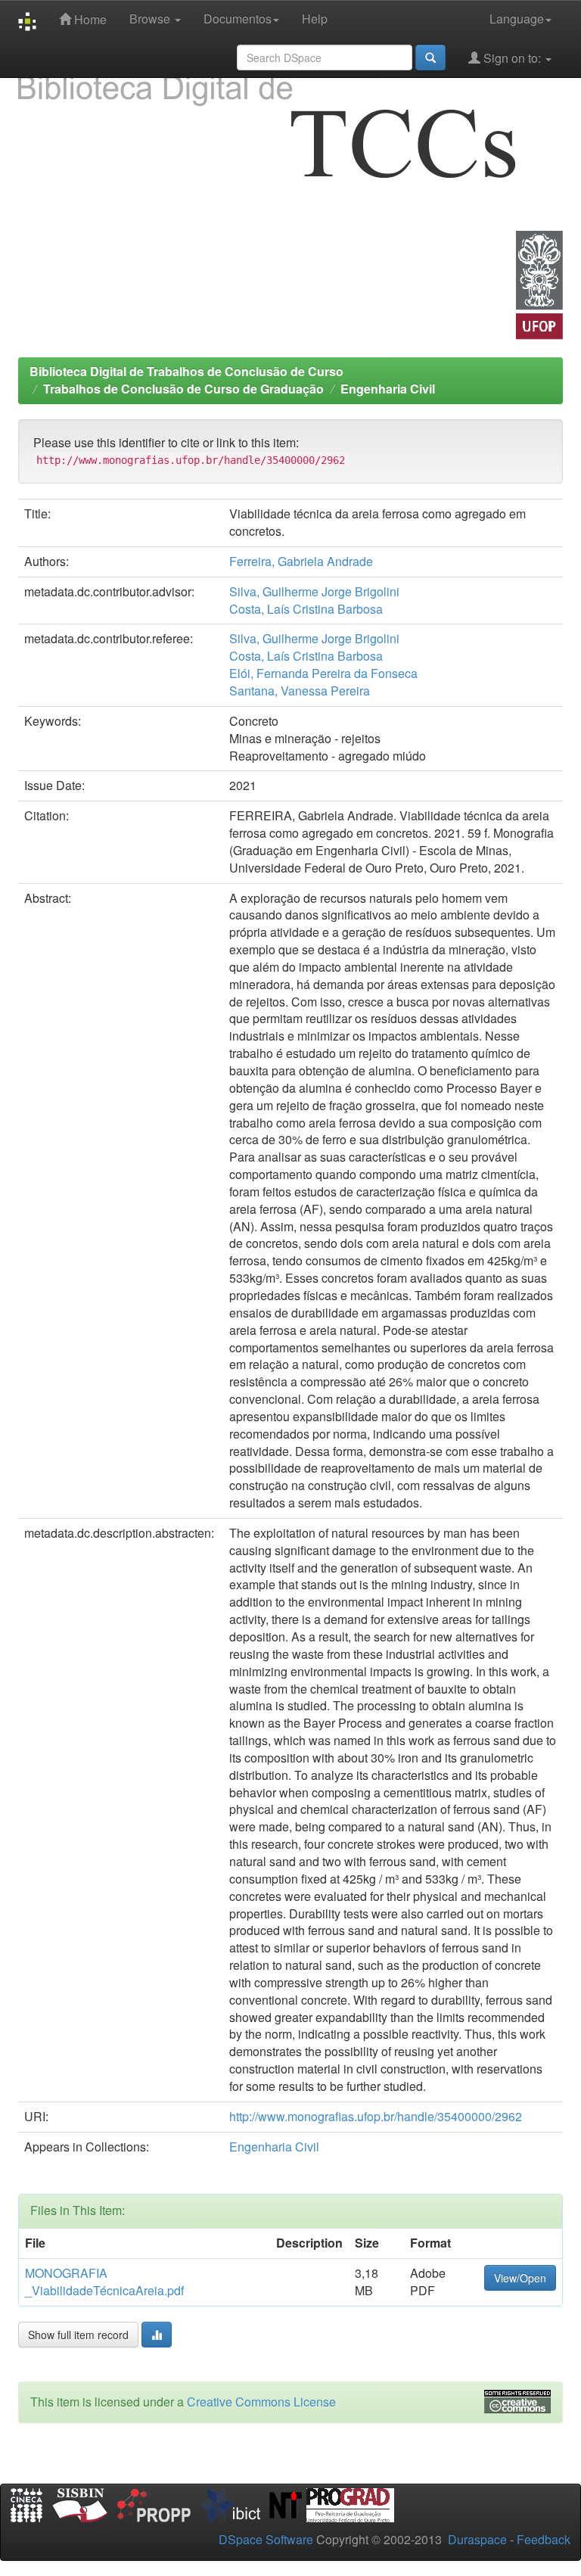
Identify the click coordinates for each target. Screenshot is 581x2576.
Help (315, 19)
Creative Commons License (261, 2402)
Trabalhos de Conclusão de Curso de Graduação (183, 389)
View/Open (520, 2278)
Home (89, 19)
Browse (151, 19)
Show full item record (78, 2335)
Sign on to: (512, 58)
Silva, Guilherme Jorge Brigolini (314, 591)
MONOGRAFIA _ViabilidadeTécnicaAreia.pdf (104, 2282)
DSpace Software (266, 2539)
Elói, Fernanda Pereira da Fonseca (323, 673)
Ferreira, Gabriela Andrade (301, 561)
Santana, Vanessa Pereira (300, 691)
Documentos (238, 19)
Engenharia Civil (388, 389)
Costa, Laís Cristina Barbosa (306, 609)
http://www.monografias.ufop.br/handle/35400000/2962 (376, 2116)
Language (517, 19)
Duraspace (477, 2539)
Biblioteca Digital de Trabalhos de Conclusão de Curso (186, 371)
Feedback (544, 2539)
